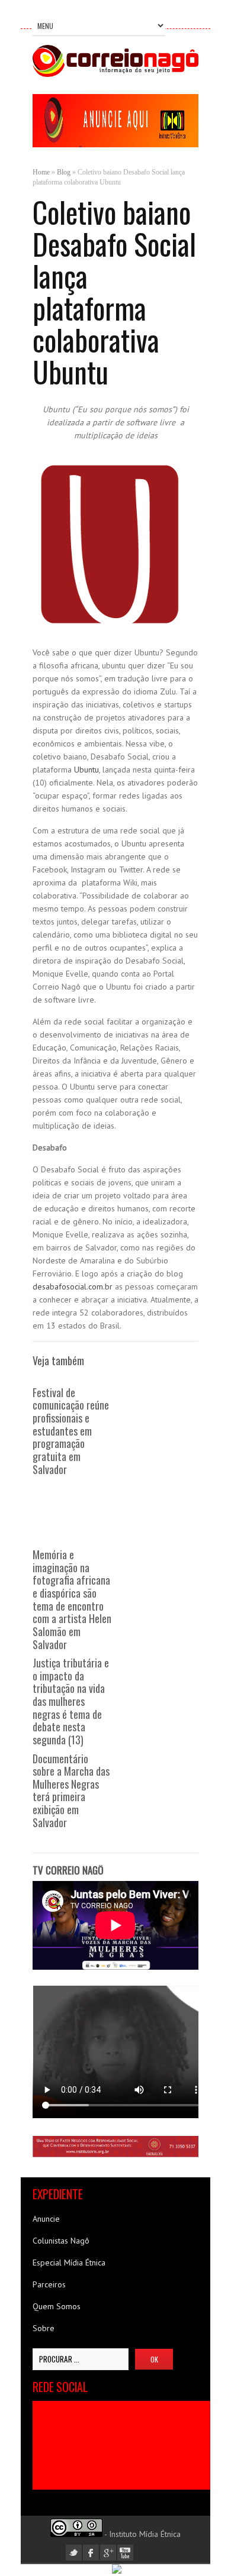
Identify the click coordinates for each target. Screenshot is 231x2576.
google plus (108, 2553)
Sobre (44, 2328)
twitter (74, 2553)
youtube (125, 2553)
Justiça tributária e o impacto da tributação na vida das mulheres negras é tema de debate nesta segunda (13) (71, 1701)
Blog (64, 172)
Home (41, 172)
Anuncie (46, 2219)
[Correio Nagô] (115, 74)
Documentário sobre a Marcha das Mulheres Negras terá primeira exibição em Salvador (71, 1790)
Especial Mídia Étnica (69, 2263)
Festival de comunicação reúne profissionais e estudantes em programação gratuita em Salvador (71, 1431)
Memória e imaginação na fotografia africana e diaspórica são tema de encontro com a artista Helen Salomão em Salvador (72, 1599)
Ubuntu (86, 770)
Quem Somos (57, 2306)
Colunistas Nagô (61, 2241)
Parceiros (49, 2284)
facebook (91, 2553)
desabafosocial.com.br (73, 1287)
